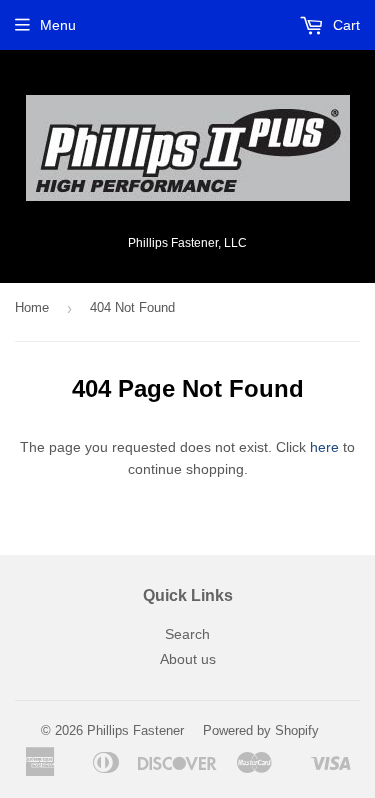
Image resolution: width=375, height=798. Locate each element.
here (324, 447)
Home (32, 307)
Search (187, 634)
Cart (344, 25)
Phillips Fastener (135, 730)
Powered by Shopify (261, 730)
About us (188, 659)
